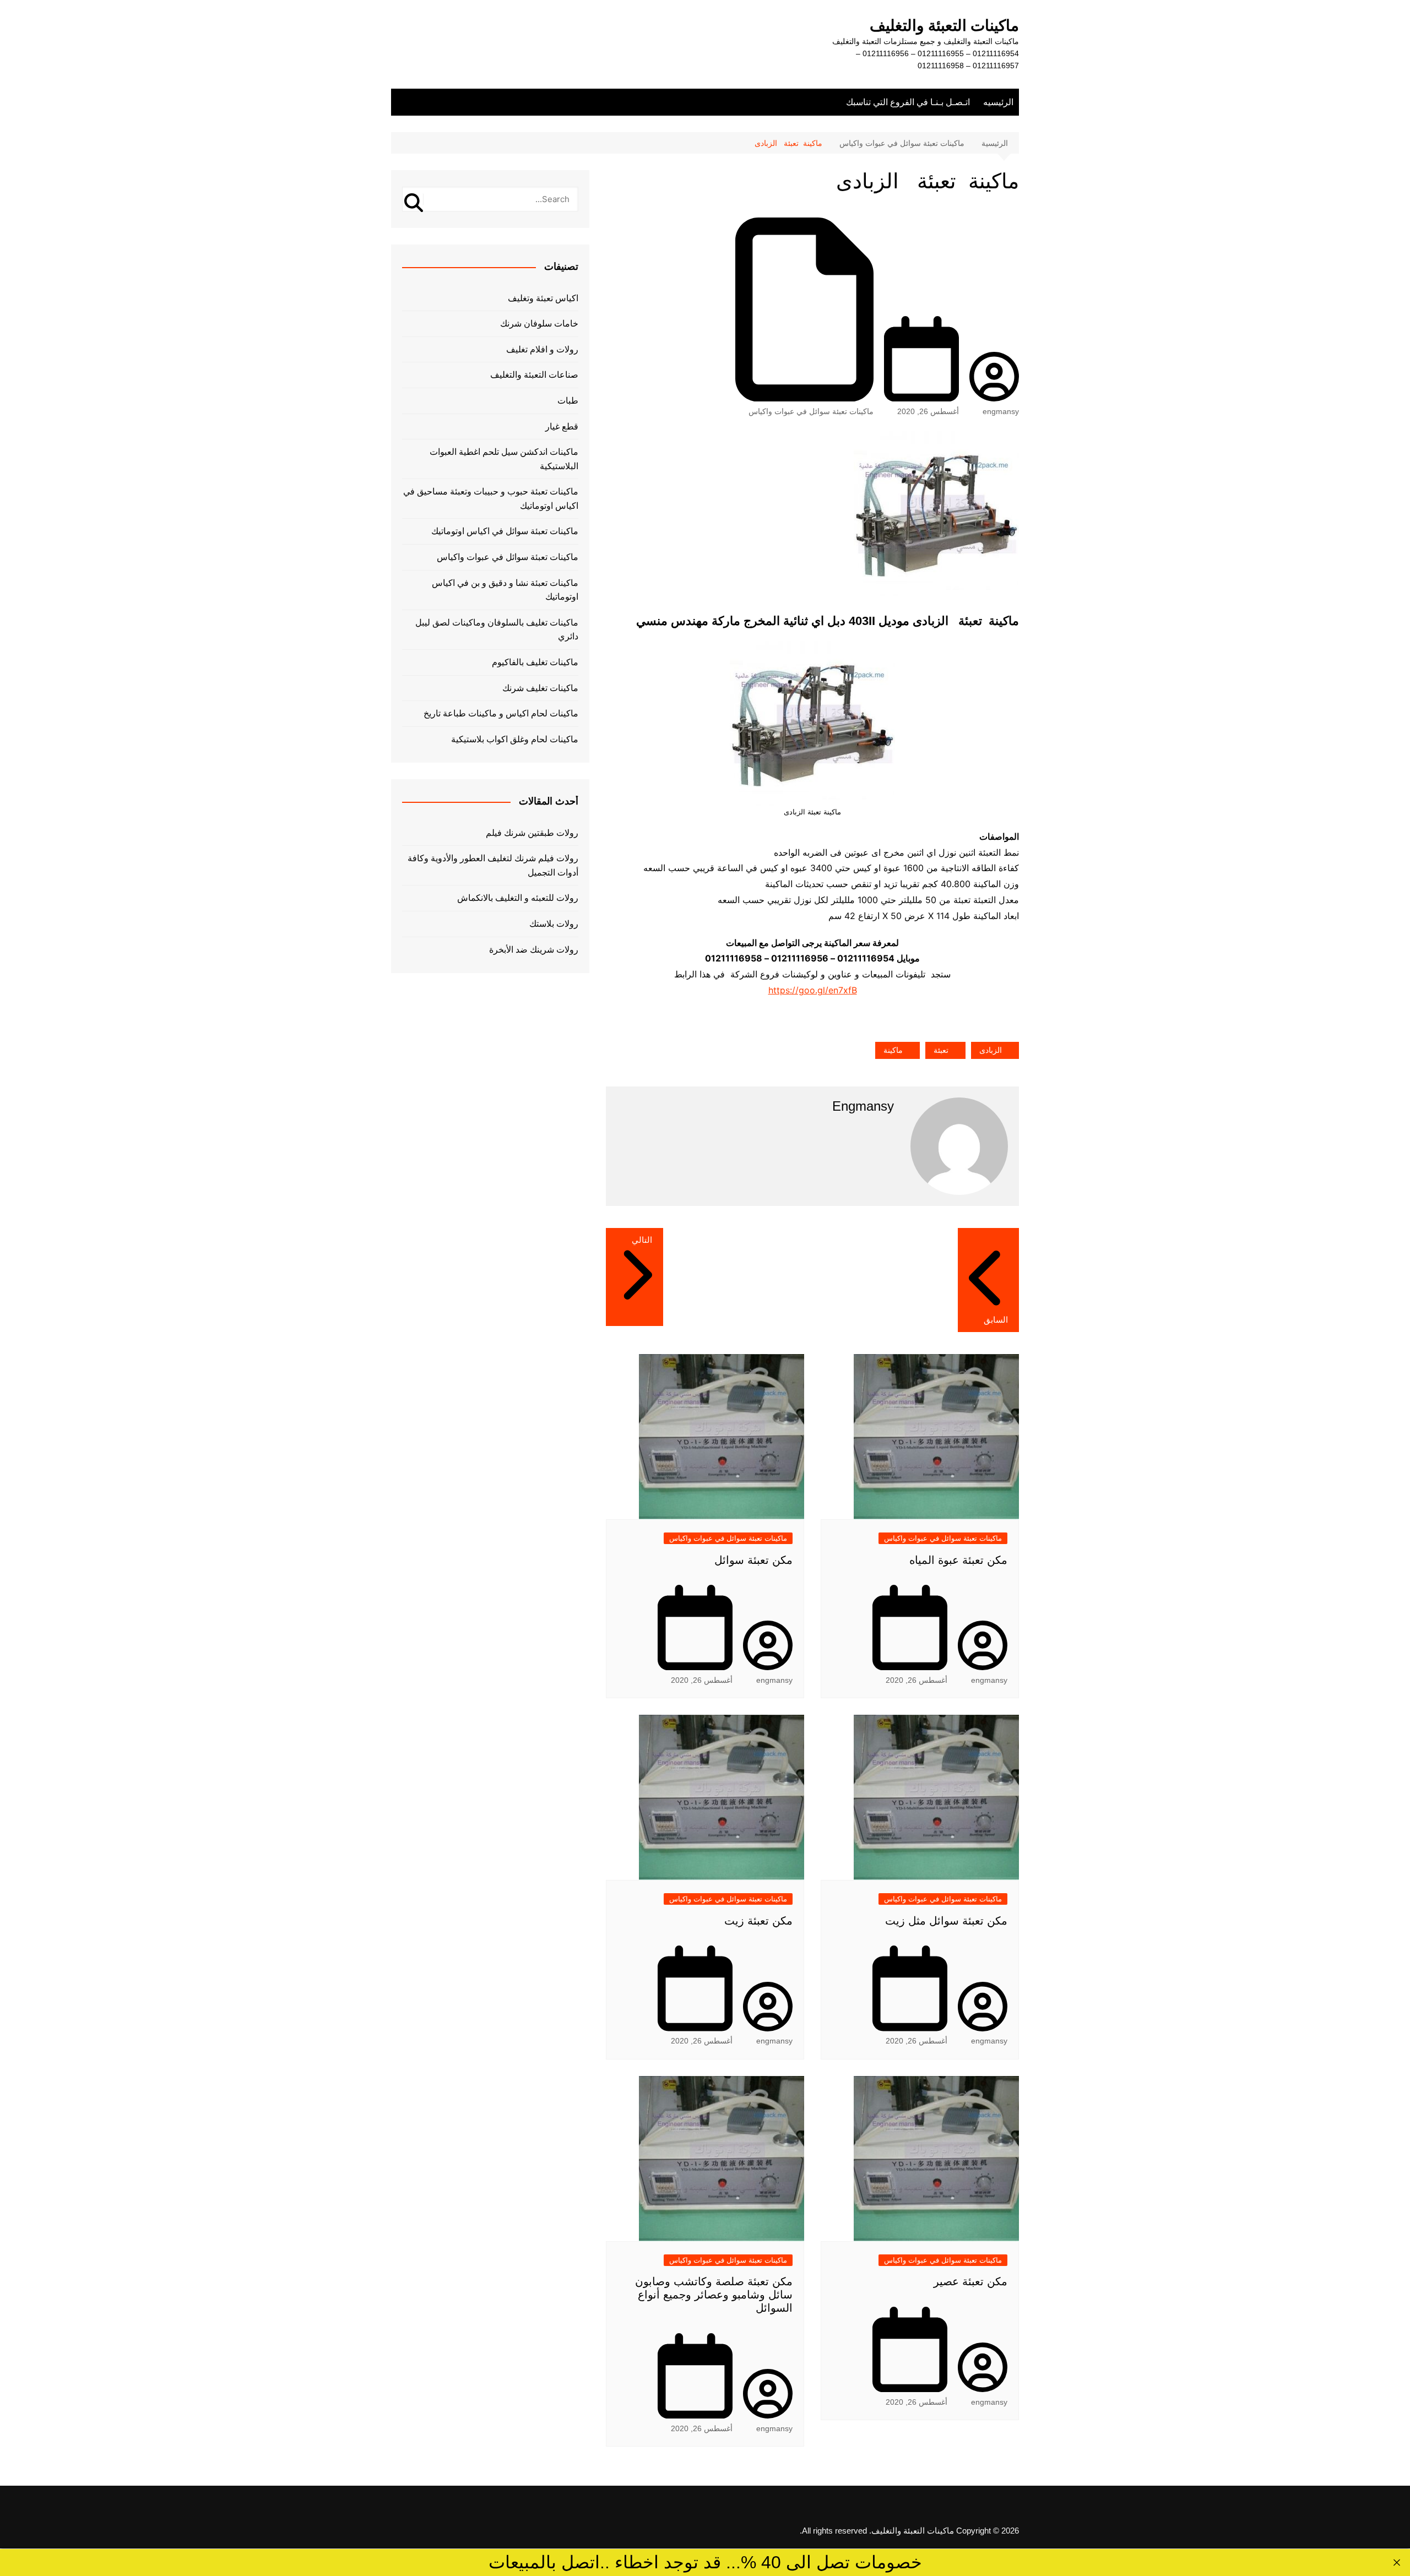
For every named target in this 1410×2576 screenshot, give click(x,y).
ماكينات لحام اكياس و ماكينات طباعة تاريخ (501, 713)
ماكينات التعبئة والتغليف (944, 26)
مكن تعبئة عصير (970, 2281)
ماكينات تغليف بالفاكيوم (535, 662)
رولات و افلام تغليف (542, 349)
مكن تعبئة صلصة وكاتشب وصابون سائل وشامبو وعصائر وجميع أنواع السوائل (714, 2295)
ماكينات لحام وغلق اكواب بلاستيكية (515, 739)
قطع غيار (562, 426)
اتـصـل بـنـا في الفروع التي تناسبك (908, 102)
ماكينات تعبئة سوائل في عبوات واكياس (811, 411)
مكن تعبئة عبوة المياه (958, 1560)
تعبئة (941, 1050)
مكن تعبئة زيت (758, 1921)
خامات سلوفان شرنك (539, 324)
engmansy (1001, 411)
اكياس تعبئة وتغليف (543, 298)
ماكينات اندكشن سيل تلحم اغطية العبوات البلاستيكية (504, 459)
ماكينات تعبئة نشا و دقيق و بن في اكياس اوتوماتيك (505, 590)
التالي (642, 1240)
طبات (568, 401)
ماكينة (893, 1050)
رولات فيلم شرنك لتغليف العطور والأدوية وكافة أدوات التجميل (493, 865)
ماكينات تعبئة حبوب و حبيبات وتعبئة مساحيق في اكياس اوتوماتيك (491, 499)
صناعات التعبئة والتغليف (534, 375)
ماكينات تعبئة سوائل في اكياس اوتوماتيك (505, 531)
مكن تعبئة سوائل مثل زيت (946, 1921)
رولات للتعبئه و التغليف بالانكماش (518, 898)
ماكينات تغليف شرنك (540, 688)
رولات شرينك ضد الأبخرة (534, 950)
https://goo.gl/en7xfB (813, 990)
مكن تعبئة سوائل (753, 1560)
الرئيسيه (998, 102)
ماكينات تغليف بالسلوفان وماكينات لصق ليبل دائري (497, 630)
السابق (996, 1320)
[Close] (1397, 2563)
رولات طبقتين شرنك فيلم (532, 833)
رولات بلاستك (554, 924)
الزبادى (991, 1050)
